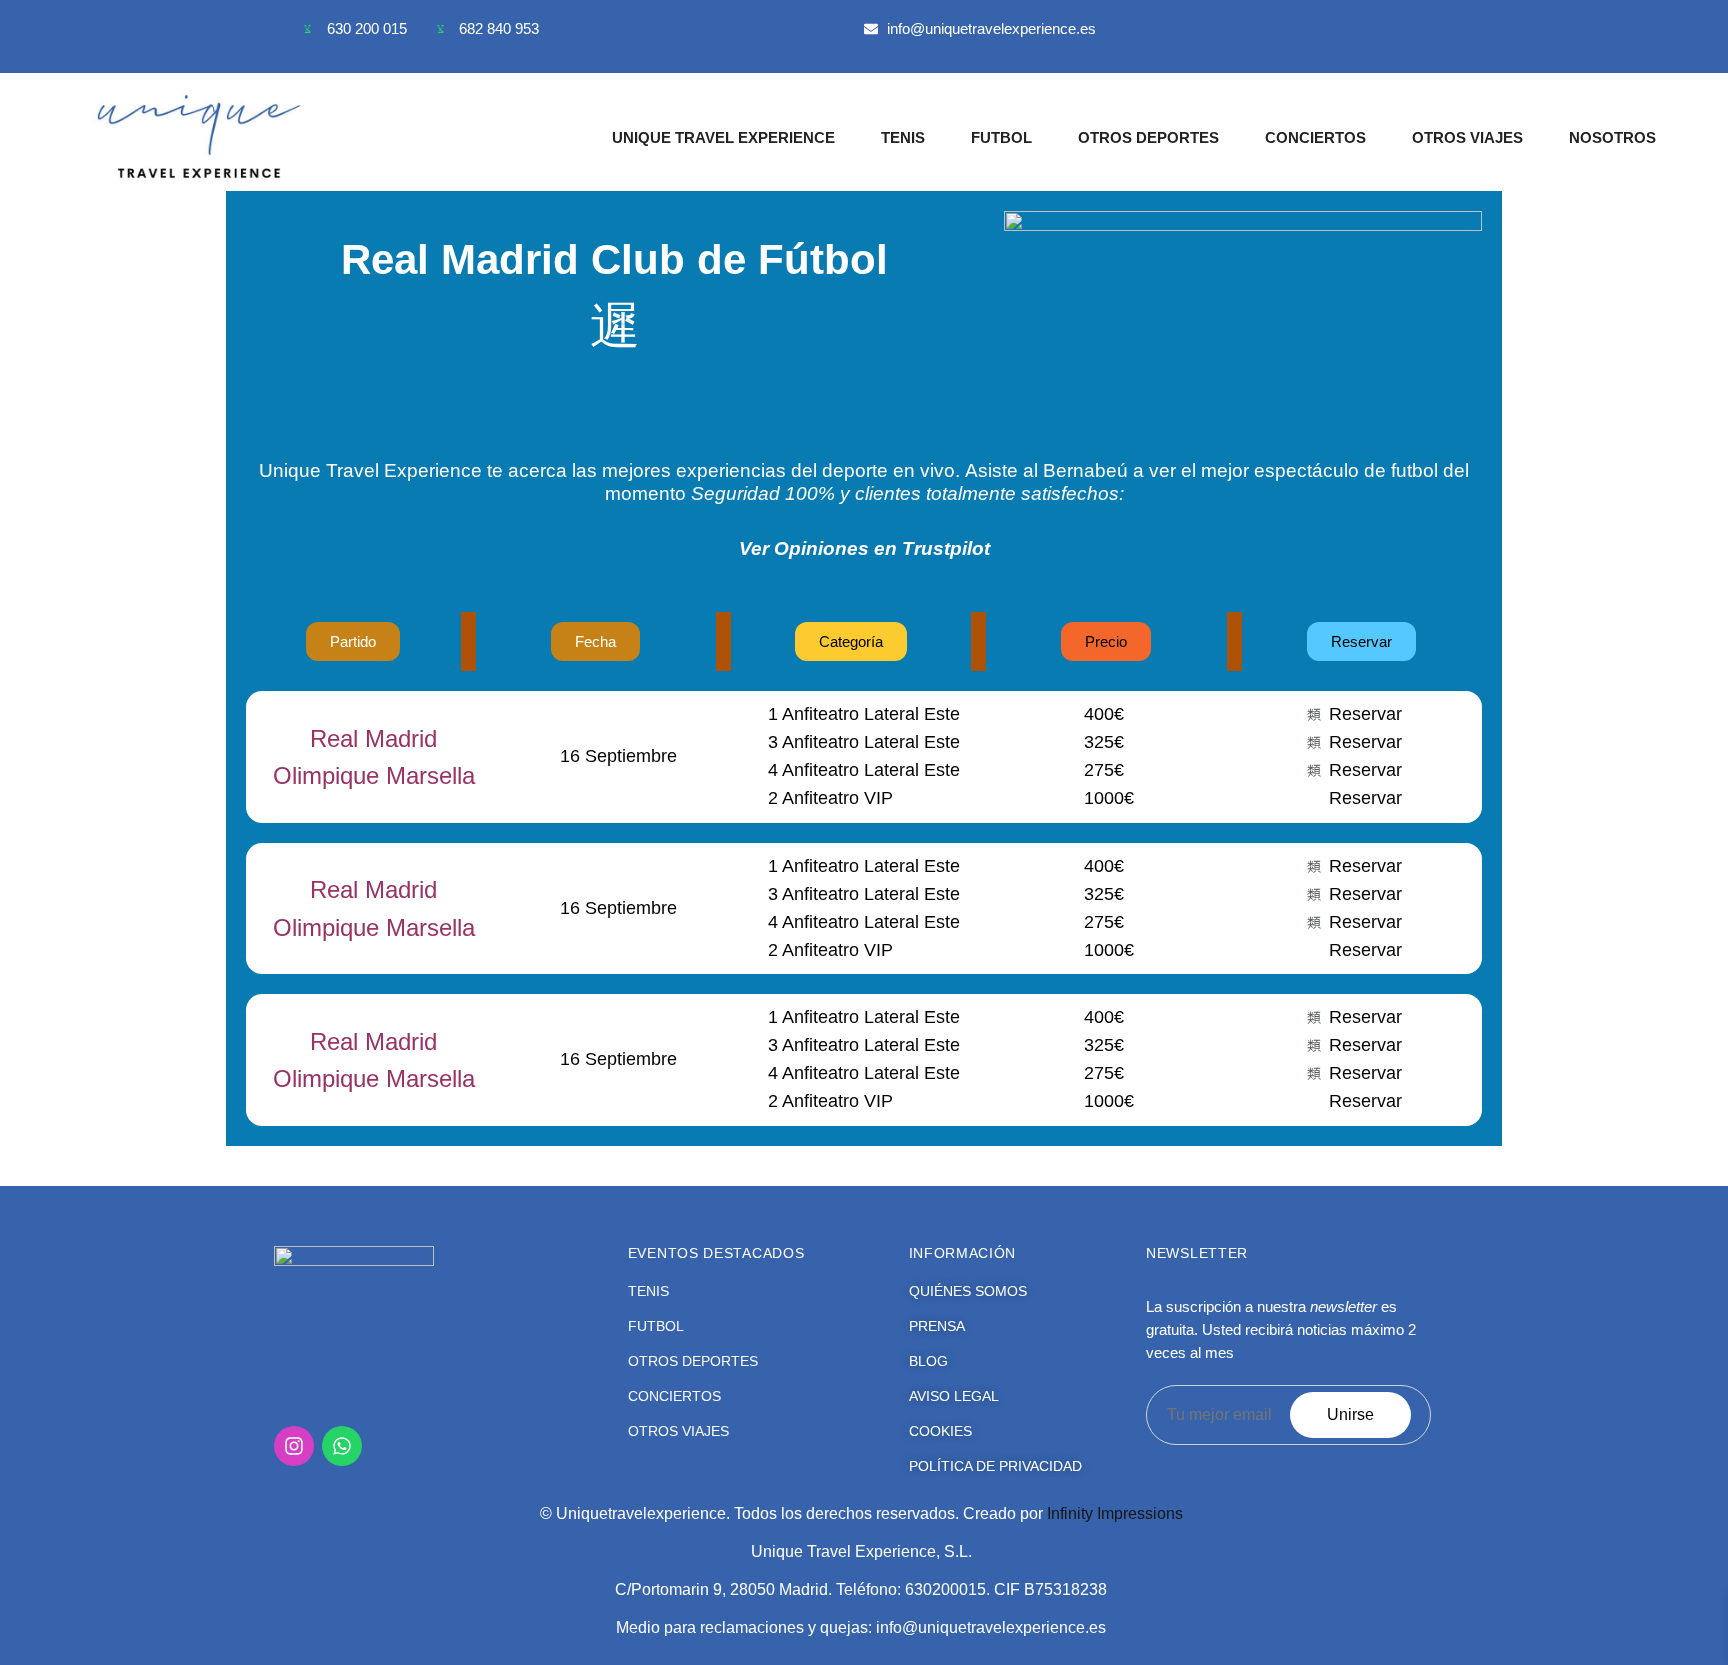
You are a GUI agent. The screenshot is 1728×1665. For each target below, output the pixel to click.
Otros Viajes (1467, 137)
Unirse (1350, 1414)
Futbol (1001, 137)
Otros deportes (1148, 137)
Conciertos (1315, 137)
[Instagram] (294, 1446)
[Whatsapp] (342, 1446)
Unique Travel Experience (723, 137)
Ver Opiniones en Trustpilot (864, 548)
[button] (851, 641)
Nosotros (1612, 137)
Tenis (903, 137)
